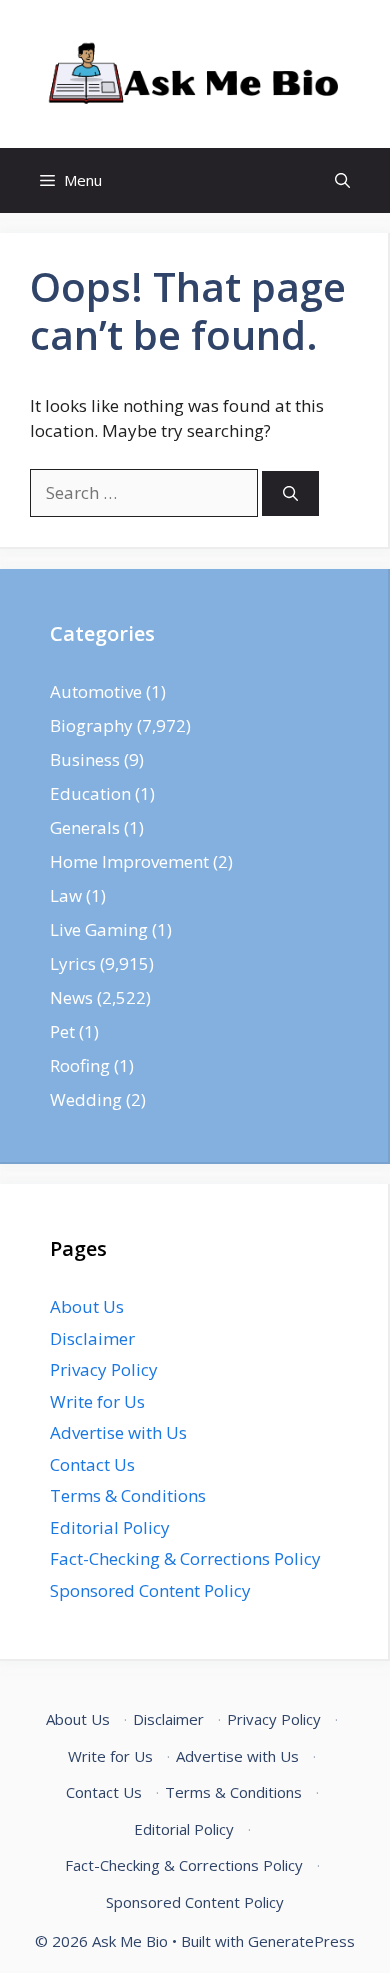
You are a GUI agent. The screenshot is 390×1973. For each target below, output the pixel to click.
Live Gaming (99, 929)
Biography (91, 725)
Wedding (86, 1099)
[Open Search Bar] (342, 180)
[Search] (290, 493)
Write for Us (97, 1401)
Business (85, 759)
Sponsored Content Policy (150, 1590)
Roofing (80, 1065)
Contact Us (92, 1464)
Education (90, 793)
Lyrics (73, 963)
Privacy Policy (104, 1369)
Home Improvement (129, 861)
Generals (85, 827)
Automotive (96, 691)
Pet (62, 1031)
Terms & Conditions (128, 1495)
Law (66, 895)
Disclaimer (92, 1338)
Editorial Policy (110, 1527)
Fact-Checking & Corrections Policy (185, 1558)
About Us (87, 1306)
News (71, 997)
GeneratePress (301, 1941)
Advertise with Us (118, 1432)
